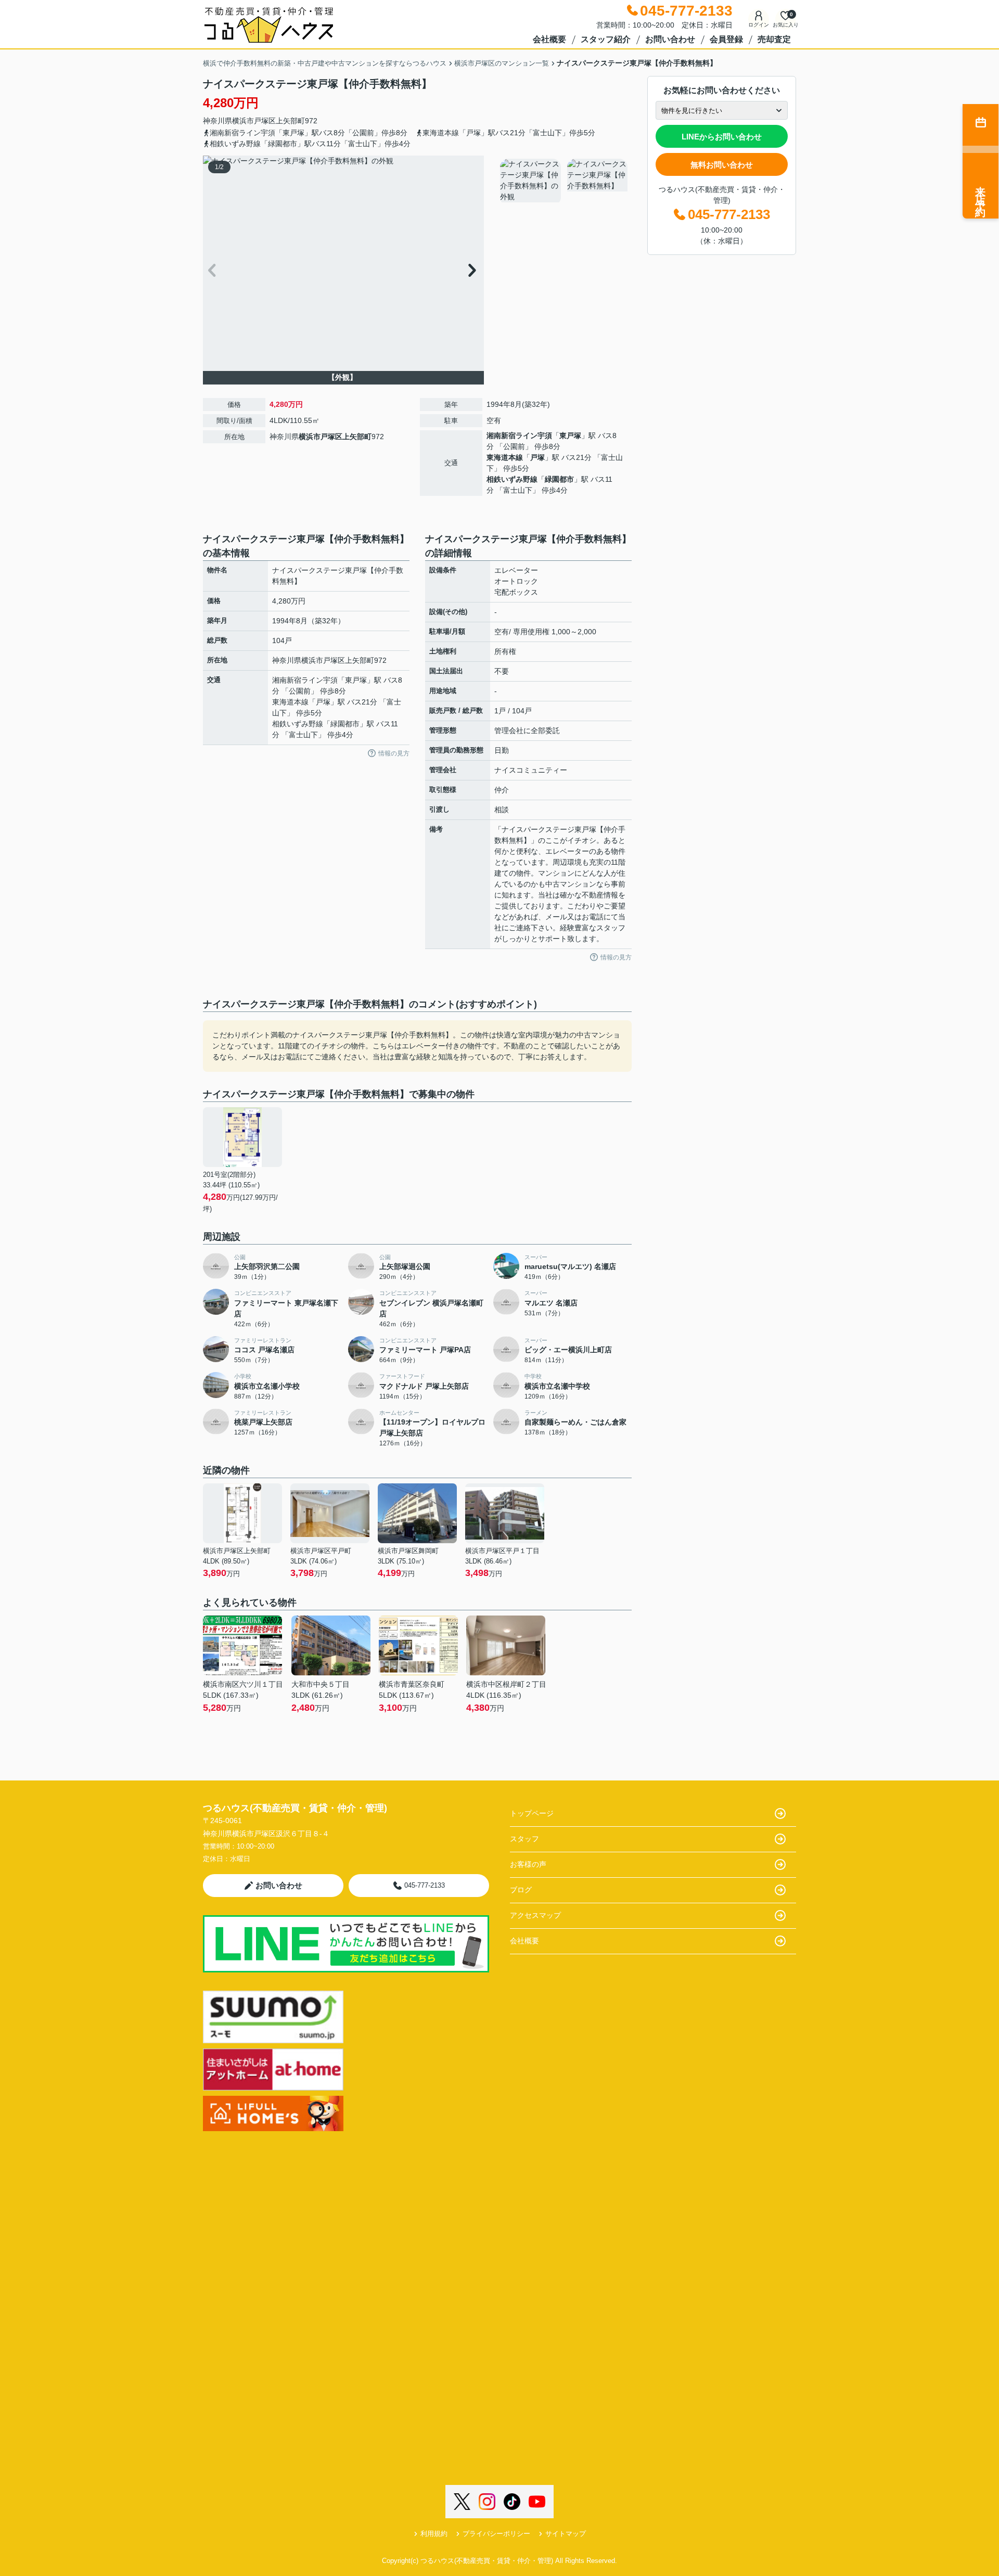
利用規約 (434, 2534)
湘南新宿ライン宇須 (519, 435)
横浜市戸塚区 (254, 121)
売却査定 (774, 39)
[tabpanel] (564, 182)
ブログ (521, 1890)
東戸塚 (570, 435)
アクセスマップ (535, 1915)
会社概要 (549, 39)
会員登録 (726, 39)
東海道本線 (505, 457)
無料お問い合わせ (722, 165)
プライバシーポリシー (496, 2534)
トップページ (532, 1813)
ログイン (759, 25)
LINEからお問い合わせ (722, 137)
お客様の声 (528, 1864)
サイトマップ (566, 2534)
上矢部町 (290, 121)
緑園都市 (559, 479)
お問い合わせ (670, 39)
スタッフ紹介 (606, 39)
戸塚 (537, 457)
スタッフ (524, 1839)
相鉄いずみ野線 (512, 479)
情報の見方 (394, 753)
